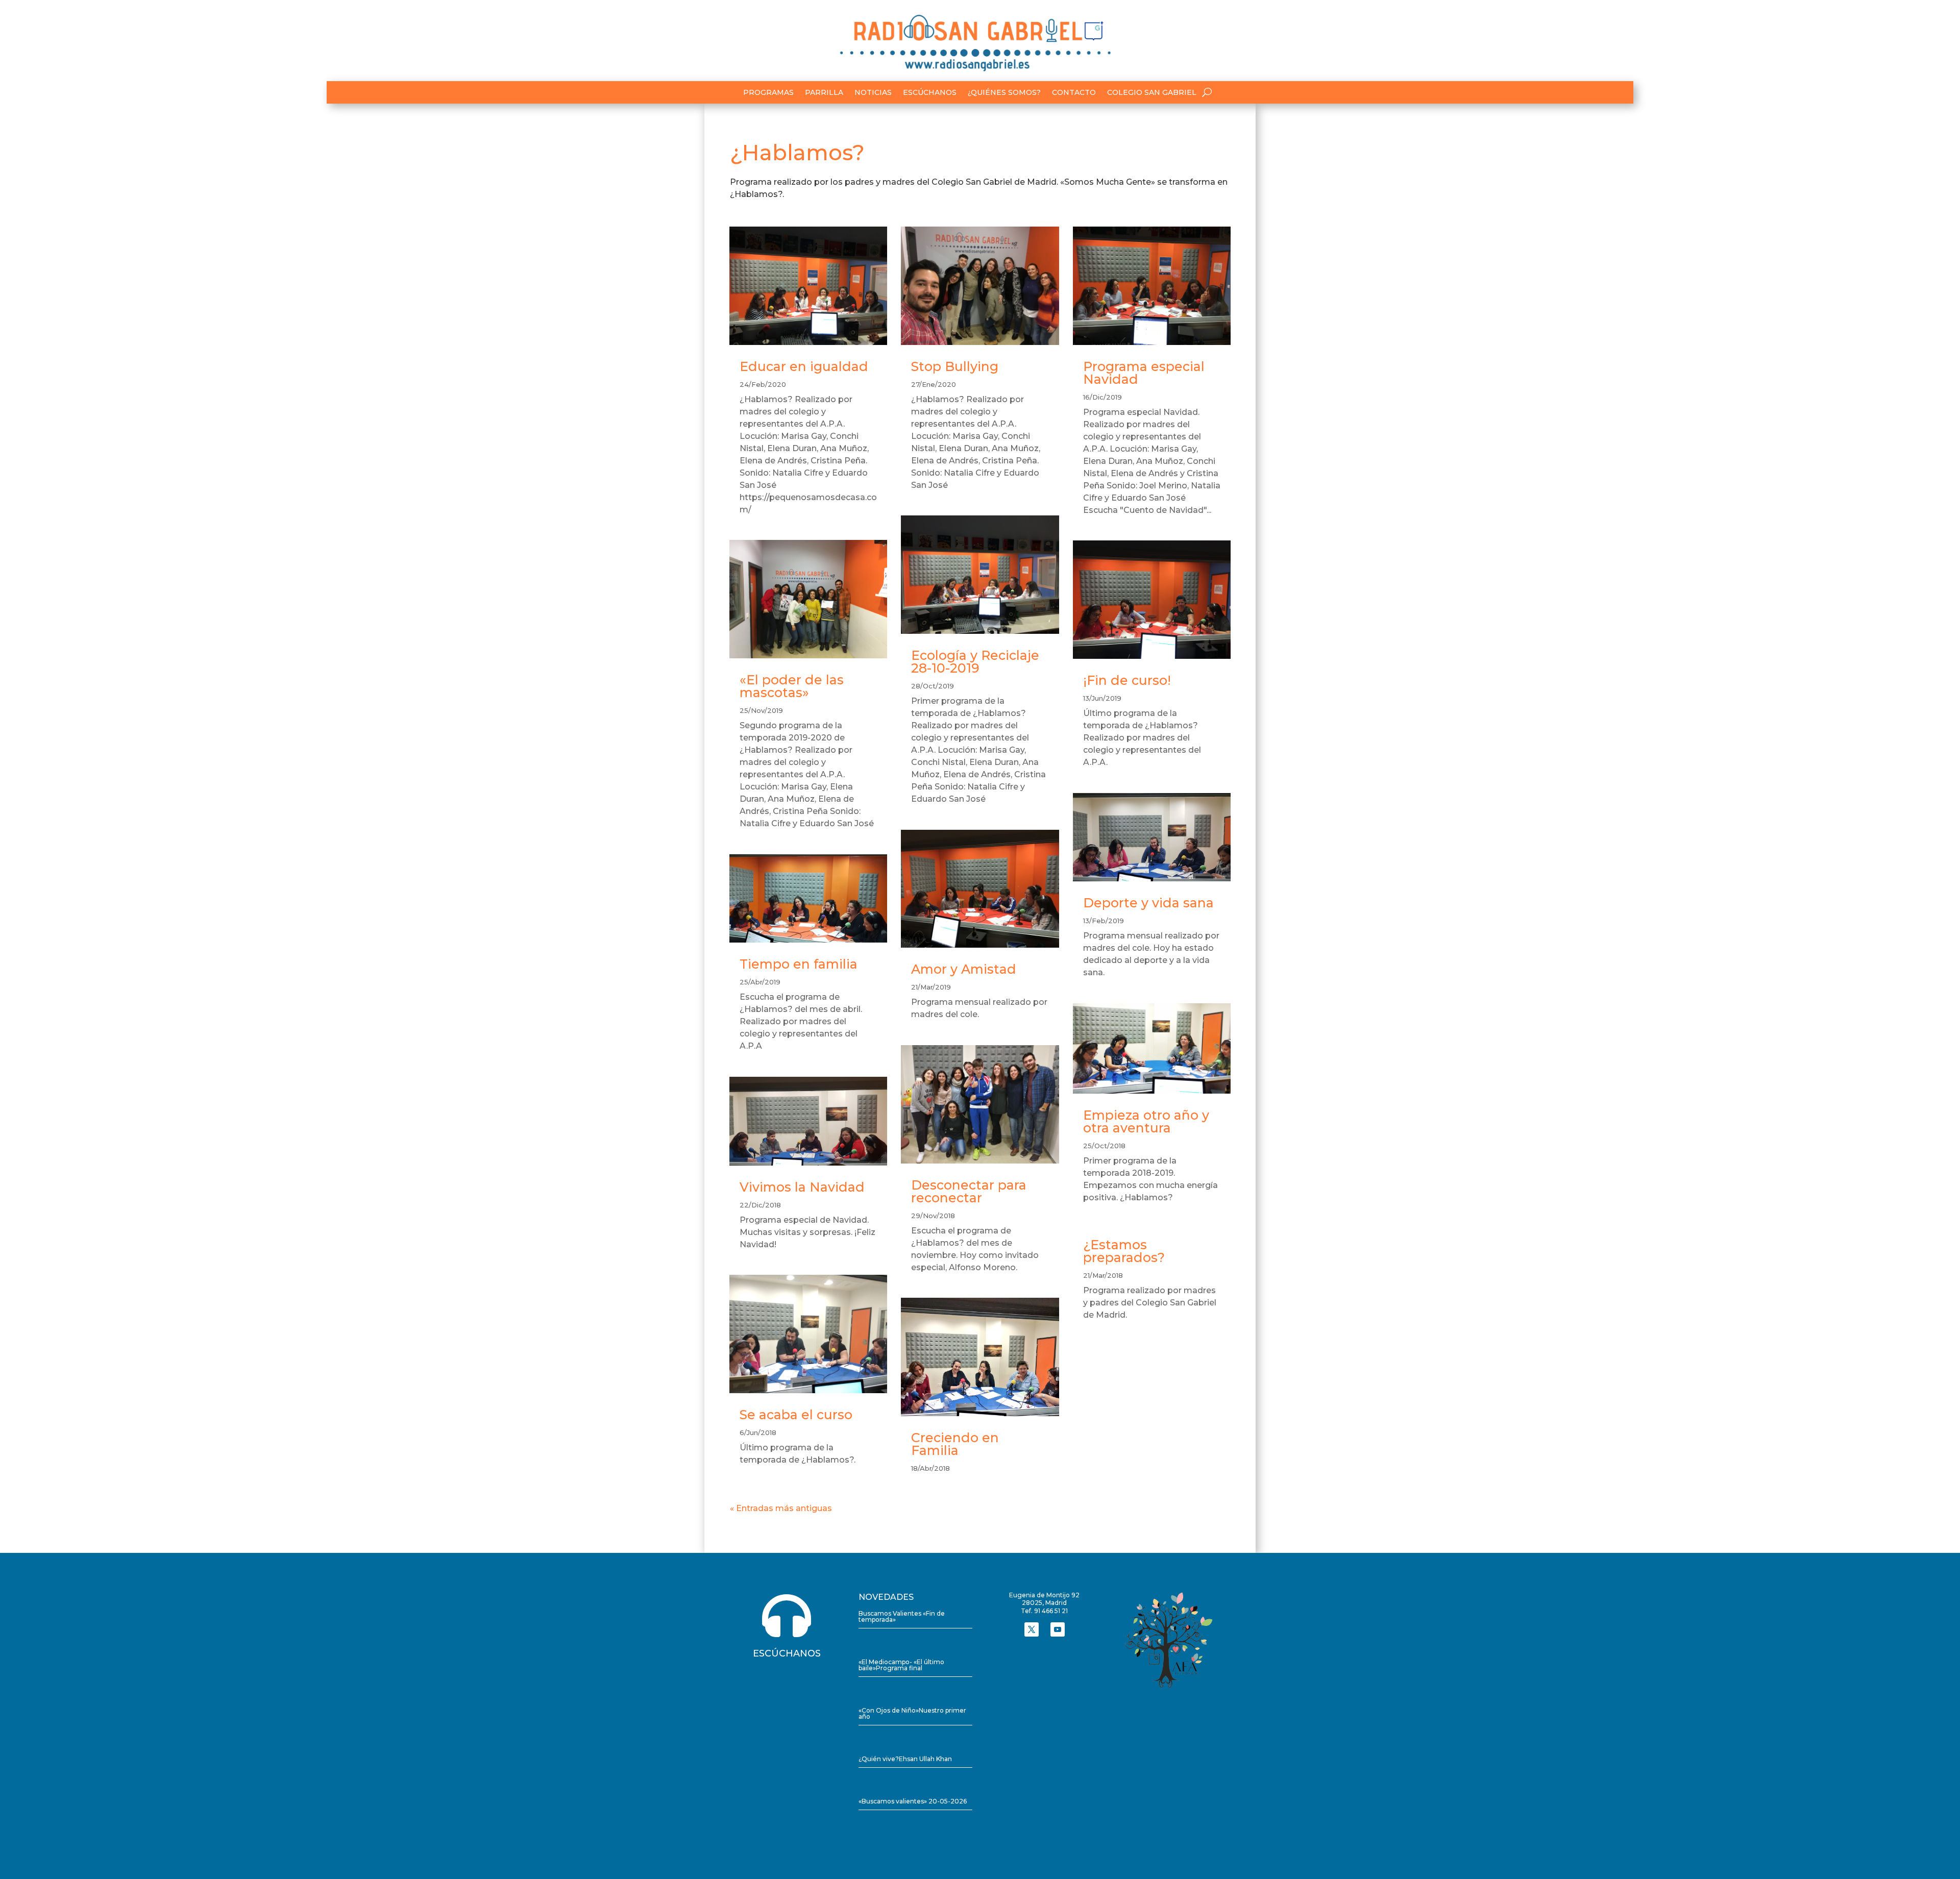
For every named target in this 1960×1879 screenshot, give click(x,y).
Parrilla (824, 93)
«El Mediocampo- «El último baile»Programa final (901, 1665)
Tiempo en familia (799, 964)
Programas (768, 93)
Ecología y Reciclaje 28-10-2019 (975, 662)
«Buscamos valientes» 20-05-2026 (913, 1801)
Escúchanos (930, 93)
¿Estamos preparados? (1124, 1251)
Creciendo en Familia (955, 1444)
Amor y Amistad (964, 969)
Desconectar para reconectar (969, 1191)
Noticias (873, 93)
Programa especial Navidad (1144, 373)
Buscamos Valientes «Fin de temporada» (902, 1616)
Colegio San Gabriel (1152, 93)
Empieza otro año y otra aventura (1146, 1121)
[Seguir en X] (1032, 1629)
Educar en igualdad (804, 366)
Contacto (1074, 93)
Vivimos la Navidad (802, 1187)
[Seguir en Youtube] (1058, 1629)
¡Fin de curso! (1127, 680)
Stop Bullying (955, 366)
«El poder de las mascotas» (792, 686)
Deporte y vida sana (1148, 903)
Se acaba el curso (796, 1415)
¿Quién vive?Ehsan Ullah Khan (905, 1759)
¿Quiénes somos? (1004, 93)
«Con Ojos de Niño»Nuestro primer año (912, 1713)
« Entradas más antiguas (781, 1508)
